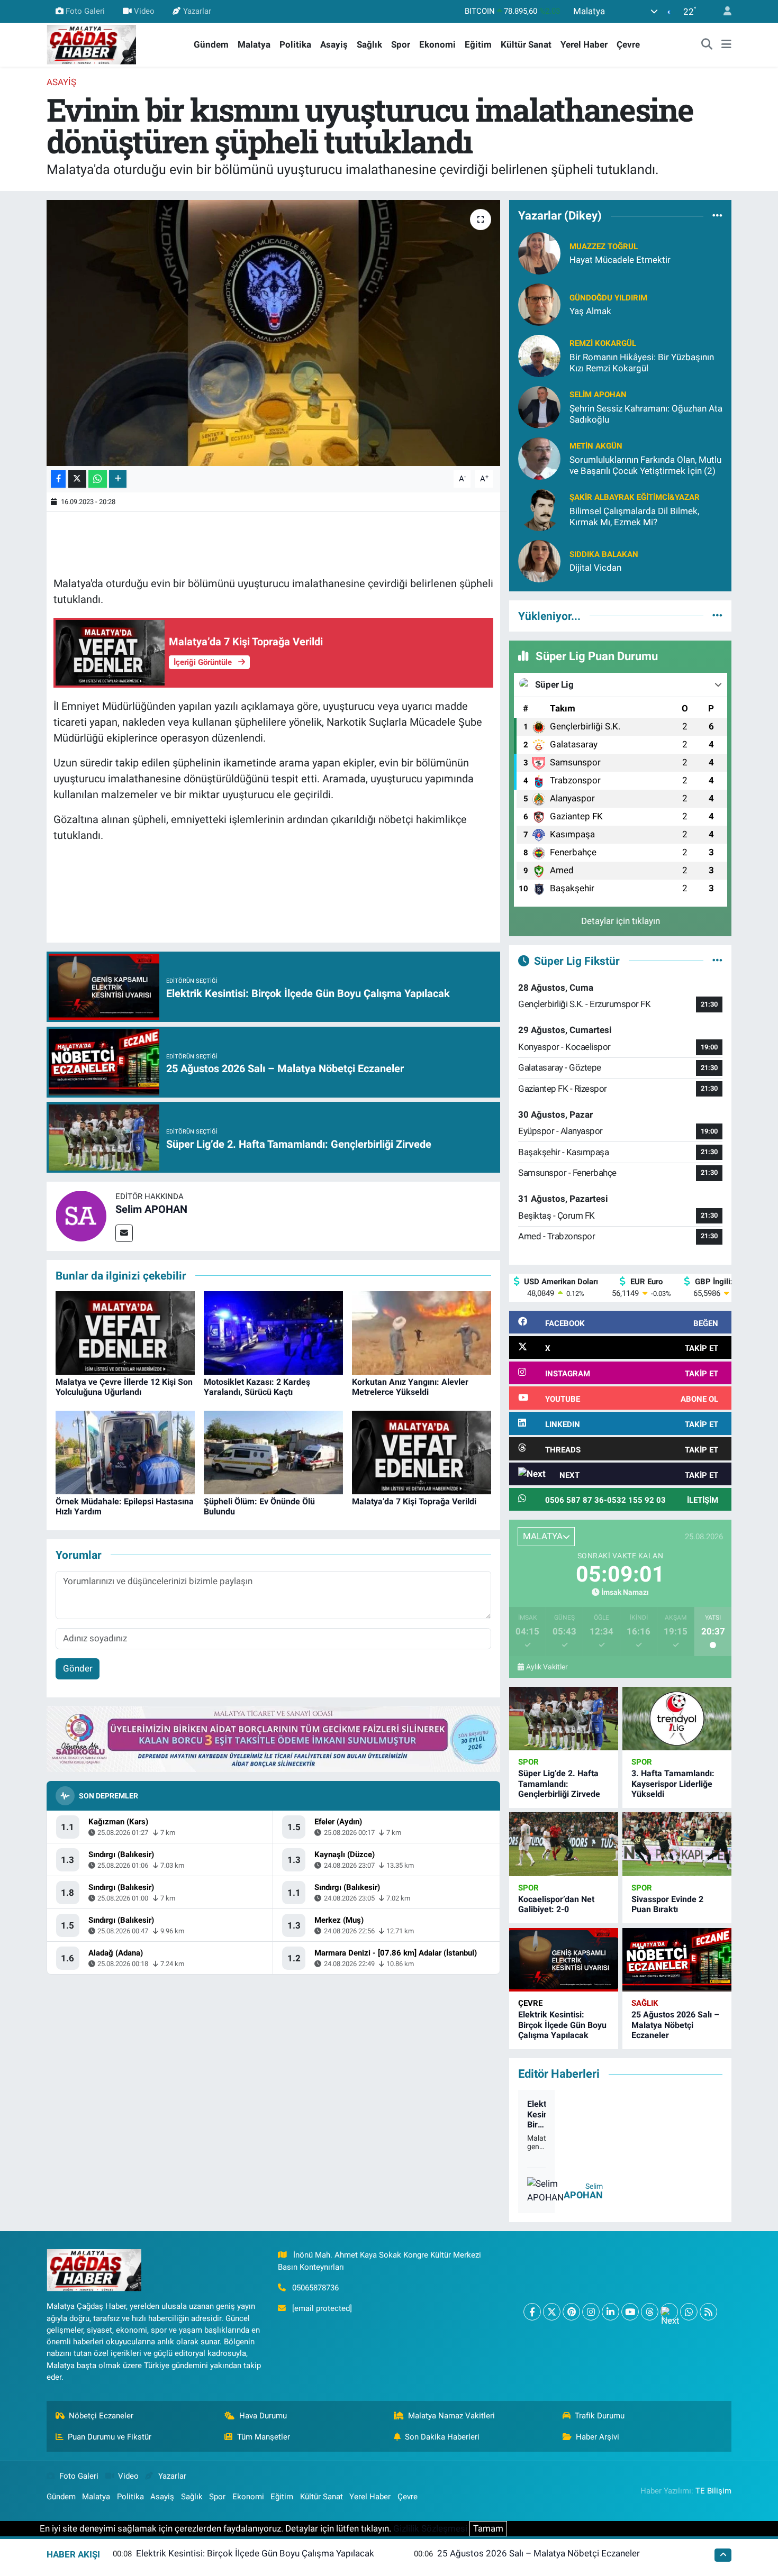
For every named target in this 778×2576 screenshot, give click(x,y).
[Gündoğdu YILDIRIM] (539, 304)
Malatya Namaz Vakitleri (451, 2416)
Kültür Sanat (526, 44)
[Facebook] (532, 2312)
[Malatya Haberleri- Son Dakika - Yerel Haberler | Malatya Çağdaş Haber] (92, 44)
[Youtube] (630, 2312)
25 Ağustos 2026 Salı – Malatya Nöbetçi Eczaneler (675, 2025)
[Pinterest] (571, 2312)
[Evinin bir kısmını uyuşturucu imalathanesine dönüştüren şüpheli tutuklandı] (273, 333)
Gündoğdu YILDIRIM (608, 298)
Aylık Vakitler (547, 1667)
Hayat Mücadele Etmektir (620, 260)
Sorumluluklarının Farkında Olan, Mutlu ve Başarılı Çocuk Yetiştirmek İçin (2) (645, 465)
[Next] (669, 2312)
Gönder (78, 1668)
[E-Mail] (124, 1233)
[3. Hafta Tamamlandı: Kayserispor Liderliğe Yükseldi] (677, 1719)
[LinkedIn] (610, 2312)
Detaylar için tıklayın (621, 921)
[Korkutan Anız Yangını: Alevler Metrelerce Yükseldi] (422, 1332)
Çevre (628, 44)
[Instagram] (591, 2312)
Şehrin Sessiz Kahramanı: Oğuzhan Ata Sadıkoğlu (646, 414)
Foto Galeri (85, 11)
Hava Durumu (263, 2416)
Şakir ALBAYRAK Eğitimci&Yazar (635, 497)
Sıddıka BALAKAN (604, 554)
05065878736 (315, 2288)
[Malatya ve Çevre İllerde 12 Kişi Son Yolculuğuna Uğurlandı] (125, 1332)
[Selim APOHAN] (81, 1216)
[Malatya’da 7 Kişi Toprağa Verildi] (422, 1451)
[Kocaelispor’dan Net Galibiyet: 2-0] (564, 1844)
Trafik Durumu (600, 2416)
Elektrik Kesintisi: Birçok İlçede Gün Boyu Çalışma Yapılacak (562, 2025)
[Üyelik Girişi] (723, 11)
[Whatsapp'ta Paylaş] (98, 479)
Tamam (488, 2528)
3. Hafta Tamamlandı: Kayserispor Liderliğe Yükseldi (673, 1783)
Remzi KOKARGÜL (603, 343)
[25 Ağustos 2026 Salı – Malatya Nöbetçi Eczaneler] (677, 1960)
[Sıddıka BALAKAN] (539, 560)
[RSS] (708, 2312)
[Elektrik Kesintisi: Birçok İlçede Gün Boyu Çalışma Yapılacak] (564, 1960)
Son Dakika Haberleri (442, 2437)
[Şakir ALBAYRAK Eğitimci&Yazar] (539, 509)
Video (144, 11)
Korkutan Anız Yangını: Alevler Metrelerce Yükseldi (410, 1387)
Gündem (211, 44)
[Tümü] (717, 216)
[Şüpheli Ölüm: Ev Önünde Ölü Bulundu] (273, 1451)
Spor (401, 44)
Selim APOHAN (151, 1209)
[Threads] (650, 2312)
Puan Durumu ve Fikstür (110, 2437)
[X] (552, 2312)
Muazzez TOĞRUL (604, 246)
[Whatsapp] (689, 2312)
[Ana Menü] (726, 45)
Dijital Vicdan (595, 568)
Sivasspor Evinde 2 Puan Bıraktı (667, 1904)
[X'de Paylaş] (77, 479)
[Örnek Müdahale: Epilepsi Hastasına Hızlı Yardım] (125, 1451)
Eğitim (478, 44)
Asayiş (334, 44)
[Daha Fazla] (118, 479)
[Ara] (707, 45)
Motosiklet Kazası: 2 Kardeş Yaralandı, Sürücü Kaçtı (257, 1387)
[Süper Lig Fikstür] (717, 961)
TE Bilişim (713, 2491)
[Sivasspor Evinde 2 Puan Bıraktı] (677, 1844)
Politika (295, 44)
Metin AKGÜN (596, 446)
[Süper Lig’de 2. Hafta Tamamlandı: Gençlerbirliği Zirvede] (564, 1719)
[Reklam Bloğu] (273, 1739)
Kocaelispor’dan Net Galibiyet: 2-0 (556, 1904)
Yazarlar (197, 11)
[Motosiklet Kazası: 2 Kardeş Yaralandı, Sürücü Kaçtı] (273, 1332)
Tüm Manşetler (264, 2437)
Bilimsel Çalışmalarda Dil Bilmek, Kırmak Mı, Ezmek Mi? (634, 517)
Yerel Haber (584, 44)
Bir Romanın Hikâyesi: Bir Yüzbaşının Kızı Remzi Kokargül (642, 363)
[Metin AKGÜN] (539, 458)
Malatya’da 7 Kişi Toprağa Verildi (414, 1501)
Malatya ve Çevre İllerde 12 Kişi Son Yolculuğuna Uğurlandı (124, 1387)
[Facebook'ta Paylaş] (58, 479)
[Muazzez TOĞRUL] (539, 252)
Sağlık (369, 44)
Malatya (254, 44)
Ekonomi (437, 44)
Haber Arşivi (598, 2437)
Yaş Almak (590, 311)
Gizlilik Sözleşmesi (430, 2528)
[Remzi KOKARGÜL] (539, 355)
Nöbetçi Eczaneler (101, 2416)
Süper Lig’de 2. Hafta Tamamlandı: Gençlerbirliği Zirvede (559, 1783)
